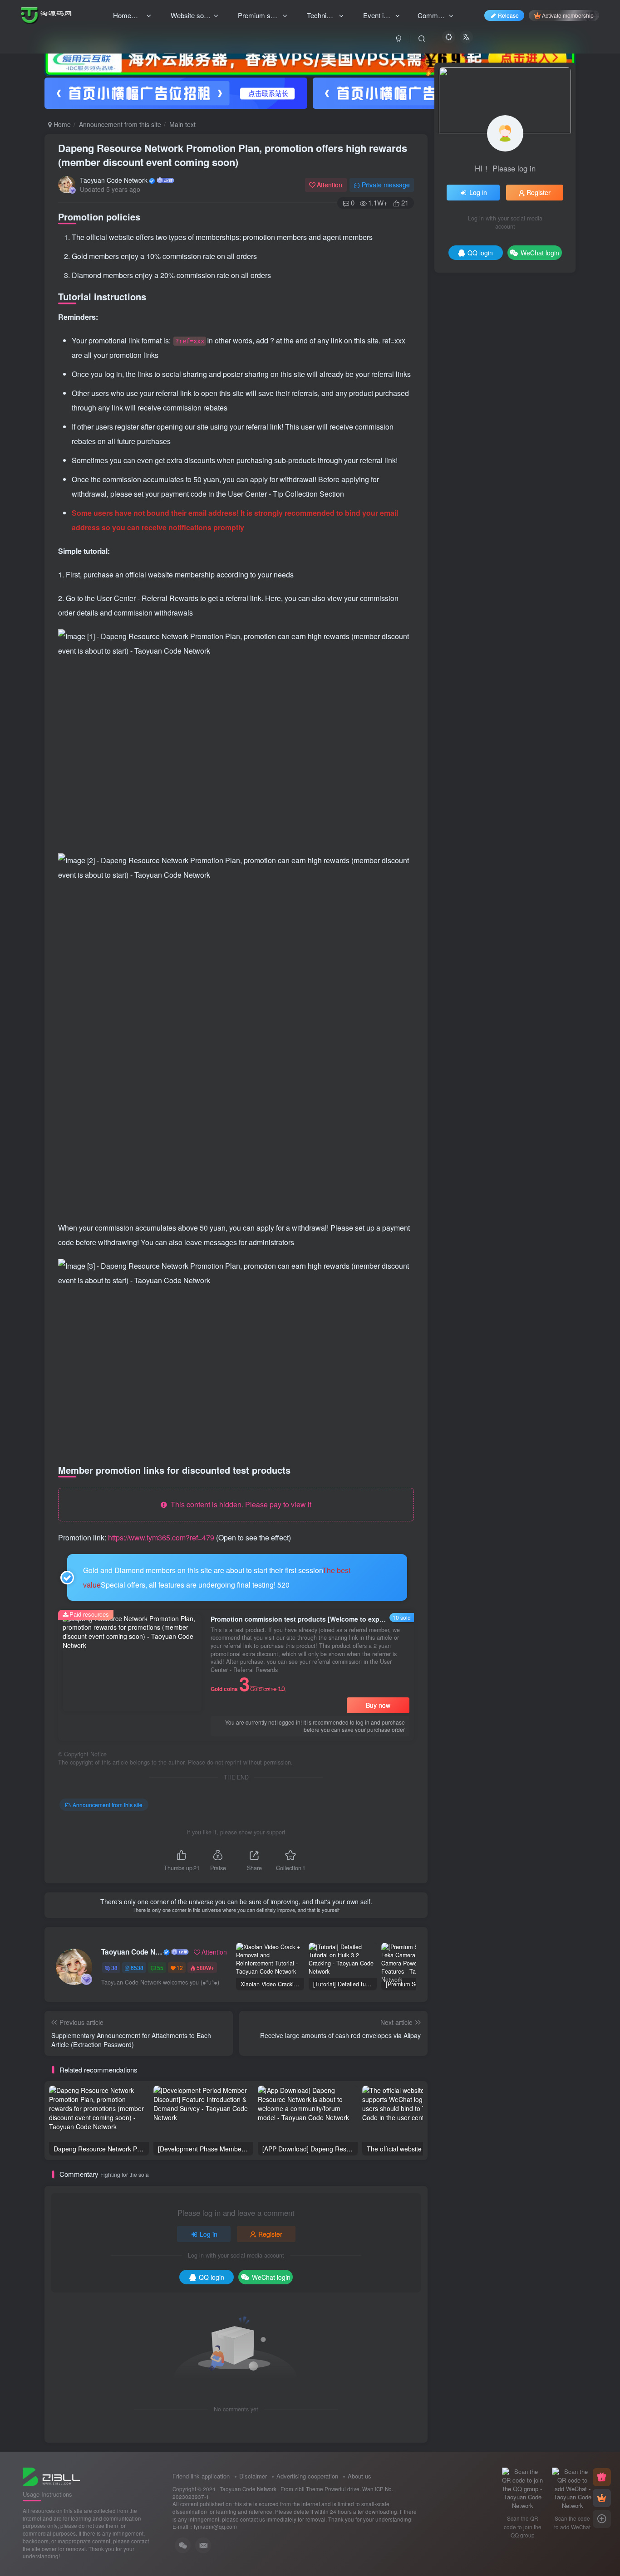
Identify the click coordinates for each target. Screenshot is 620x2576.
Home (61, 124)
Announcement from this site (120, 124)
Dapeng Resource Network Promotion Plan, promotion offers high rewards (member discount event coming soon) (233, 155)
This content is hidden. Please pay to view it (239, 1504)
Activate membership (568, 15)
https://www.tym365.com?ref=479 (161, 1537)
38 (114, 1967)
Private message (386, 185)
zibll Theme (310, 2489)
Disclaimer (253, 2476)
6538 (137, 1967)
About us (359, 2476)
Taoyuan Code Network (114, 180)
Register (270, 2234)
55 (160, 1967)
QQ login (212, 2277)
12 (180, 1967)
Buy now (378, 1705)
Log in (209, 2234)
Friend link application (201, 2476)
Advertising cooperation (307, 2476)
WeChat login (271, 2277)
